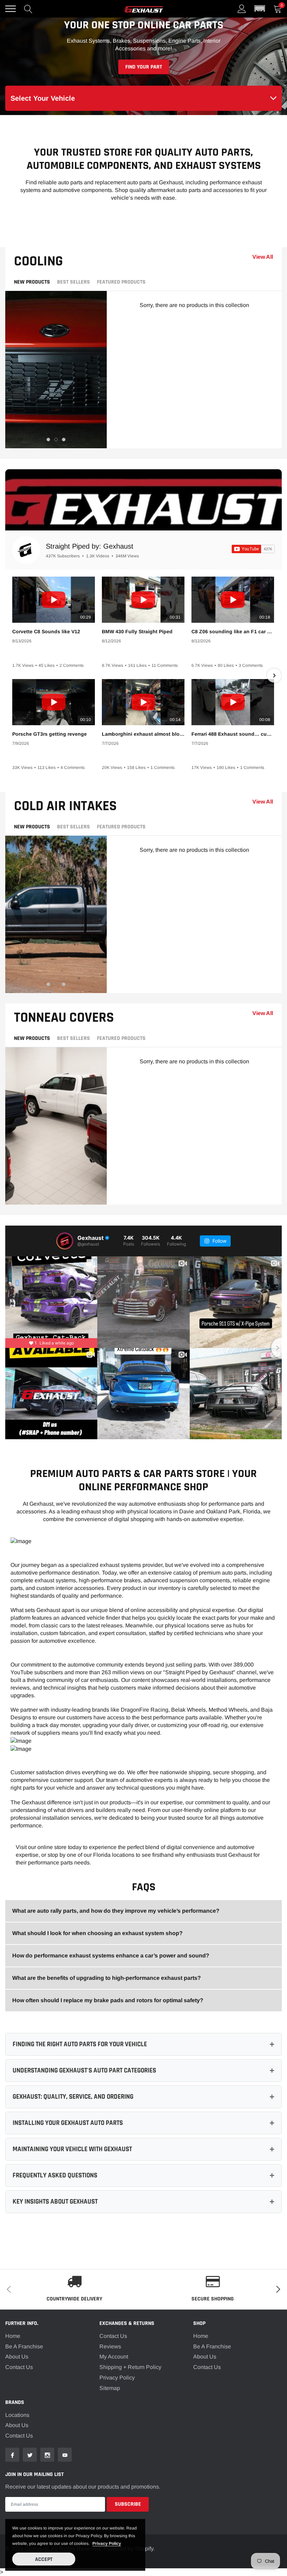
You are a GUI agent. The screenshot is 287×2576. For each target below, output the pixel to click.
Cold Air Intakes (65, 806)
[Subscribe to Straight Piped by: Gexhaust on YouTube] (253, 549)
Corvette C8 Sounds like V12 (46, 631)
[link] (12, 2455)
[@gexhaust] (65, 1241)
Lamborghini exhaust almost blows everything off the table (143, 734)
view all (263, 257)
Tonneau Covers (64, 1018)
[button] (260, 9)
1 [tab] (48, 440)
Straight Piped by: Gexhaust (90, 546)
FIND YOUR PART (144, 67)
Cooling (38, 261)
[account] (242, 9)
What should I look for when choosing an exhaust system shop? (97, 1933)
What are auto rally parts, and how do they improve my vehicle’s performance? (116, 1911)
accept (44, 2559)
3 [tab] (64, 440)
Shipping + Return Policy (130, 2367)
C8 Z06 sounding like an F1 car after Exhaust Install (233, 631)
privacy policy (107, 2543)
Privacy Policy (117, 2378)
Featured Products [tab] (121, 282)
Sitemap (110, 2388)
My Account (114, 2357)
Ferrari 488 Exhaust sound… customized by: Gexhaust (233, 734)
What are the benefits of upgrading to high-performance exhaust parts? (107, 1978)
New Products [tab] (32, 282)
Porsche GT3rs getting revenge (50, 734)
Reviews (110, 2346)
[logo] (143, 9)
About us (17, 2425)
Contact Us (19, 2367)
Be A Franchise (24, 2346)
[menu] (10, 9)
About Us (17, 2357)
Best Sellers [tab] (73, 282)
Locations (17, 2415)
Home (13, 2336)
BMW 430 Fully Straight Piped (137, 631)
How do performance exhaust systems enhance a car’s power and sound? (111, 1956)
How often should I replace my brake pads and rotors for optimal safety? (108, 2000)
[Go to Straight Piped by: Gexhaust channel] (26, 550)
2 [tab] (56, 440)
